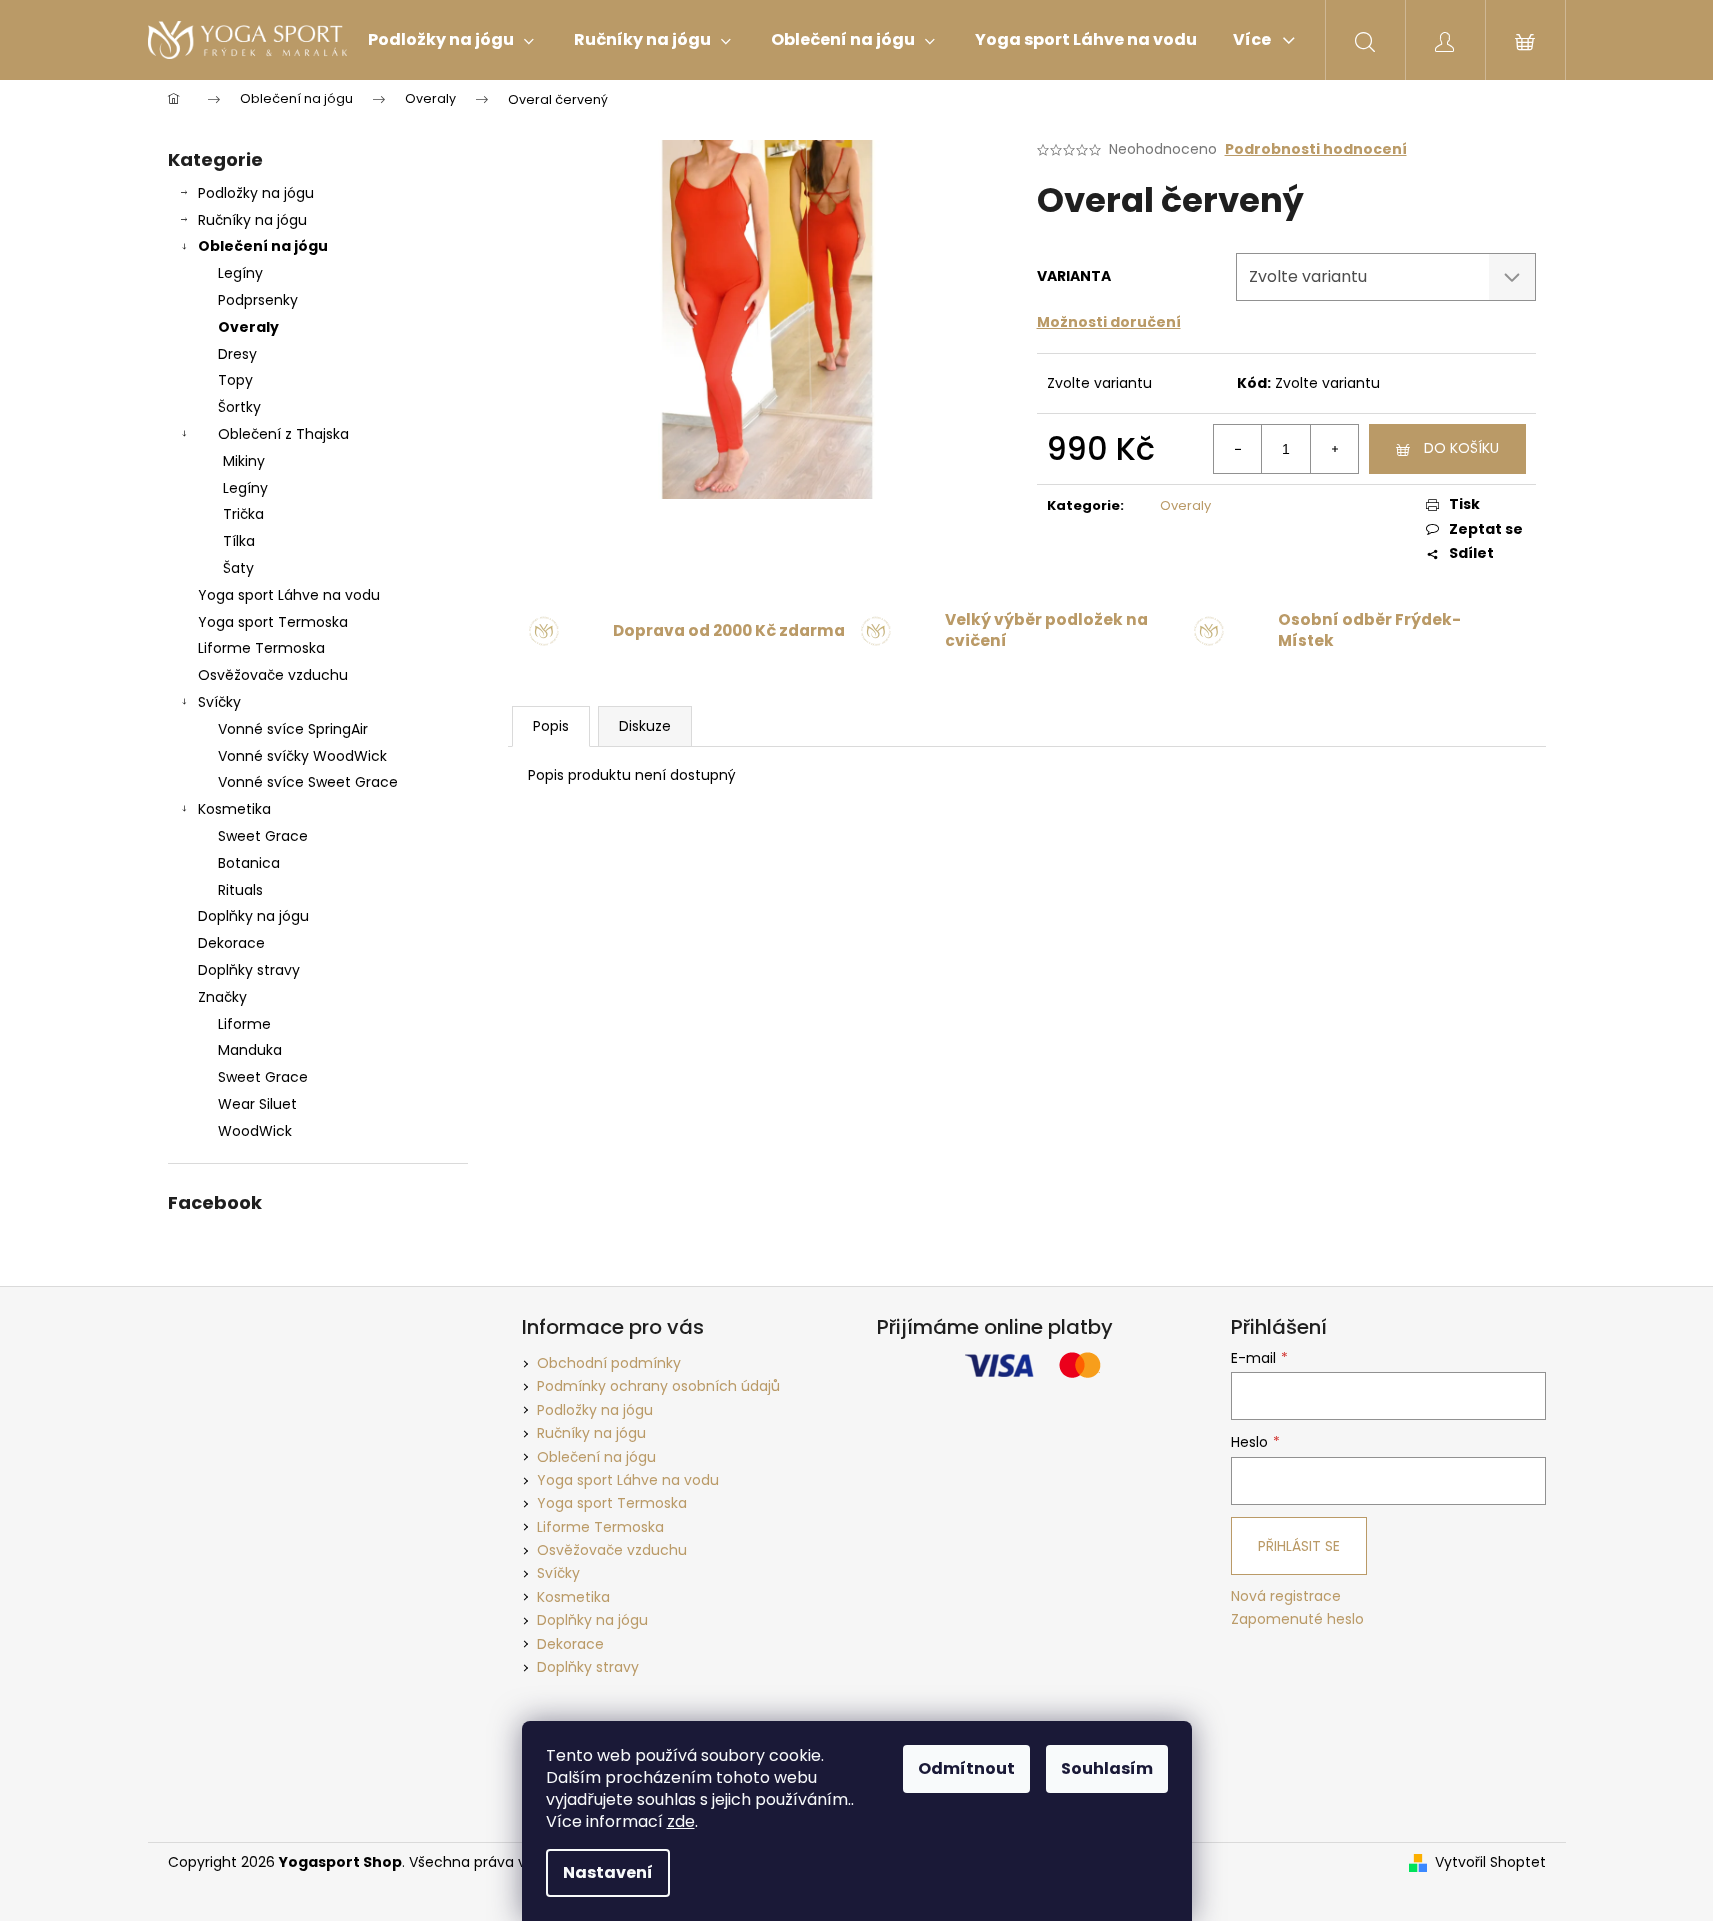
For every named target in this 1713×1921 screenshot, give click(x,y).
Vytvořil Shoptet (1490, 1862)
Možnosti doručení (1109, 322)
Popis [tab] (551, 726)
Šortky (239, 407)
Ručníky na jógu (252, 220)
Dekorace (231, 943)
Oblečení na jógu (263, 246)
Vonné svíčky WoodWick (302, 756)
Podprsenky (258, 300)
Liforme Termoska (261, 648)
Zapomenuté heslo (1297, 1619)
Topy (235, 380)
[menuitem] (451, 40)
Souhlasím (1107, 1768)
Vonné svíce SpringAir (293, 729)
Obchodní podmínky (609, 1363)
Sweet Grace (263, 836)
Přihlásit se (1299, 1546)
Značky (222, 997)
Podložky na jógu (256, 193)
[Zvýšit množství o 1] (1334, 449)
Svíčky (219, 702)
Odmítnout (966, 1768)
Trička (243, 514)
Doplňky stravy (249, 970)
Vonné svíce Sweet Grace (308, 782)
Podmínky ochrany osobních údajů (658, 1386)
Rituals (240, 890)
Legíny (240, 273)
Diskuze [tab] (645, 726)
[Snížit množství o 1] (1238, 449)
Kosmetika (234, 809)
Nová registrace (1286, 1596)
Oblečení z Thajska (283, 434)
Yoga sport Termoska (273, 622)
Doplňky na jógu (253, 916)
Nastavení (608, 1872)
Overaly (248, 327)
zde (681, 1821)
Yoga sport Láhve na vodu (289, 595)
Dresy (237, 354)
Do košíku (1461, 448)
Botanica (249, 863)
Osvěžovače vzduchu (273, 675)
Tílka (239, 541)
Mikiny (244, 461)
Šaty (238, 568)
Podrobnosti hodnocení (1316, 149)
